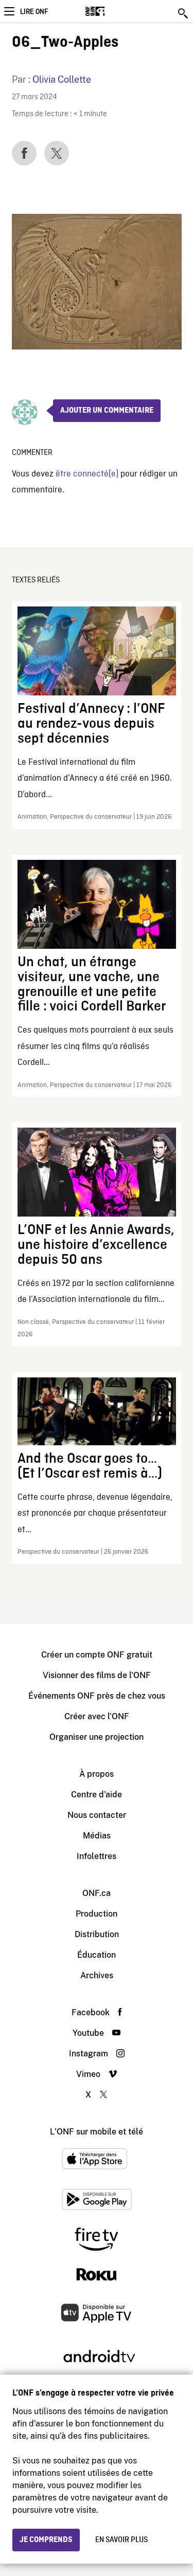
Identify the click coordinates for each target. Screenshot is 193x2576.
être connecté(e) (87, 474)
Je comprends (46, 2540)
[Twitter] (57, 153)
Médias (97, 1836)
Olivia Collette (62, 79)
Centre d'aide (97, 1795)
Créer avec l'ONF (97, 1716)
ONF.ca (97, 1893)
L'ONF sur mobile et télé (97, 2132)
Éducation (97, 1955)
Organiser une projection (97, 1737)
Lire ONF (34, 12)
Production (97, 1914)
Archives (97, 1975)
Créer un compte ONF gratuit (97, 1655)
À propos (97, 1774)
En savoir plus (121, 2540)
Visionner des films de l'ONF (97, 1675)
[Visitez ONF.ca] (113, 11)
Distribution (97, 1934)
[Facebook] (24, 153)
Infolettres (97, 1856)
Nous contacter (97, 1815)
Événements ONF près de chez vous (97, 1696)
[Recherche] (184, 13)
